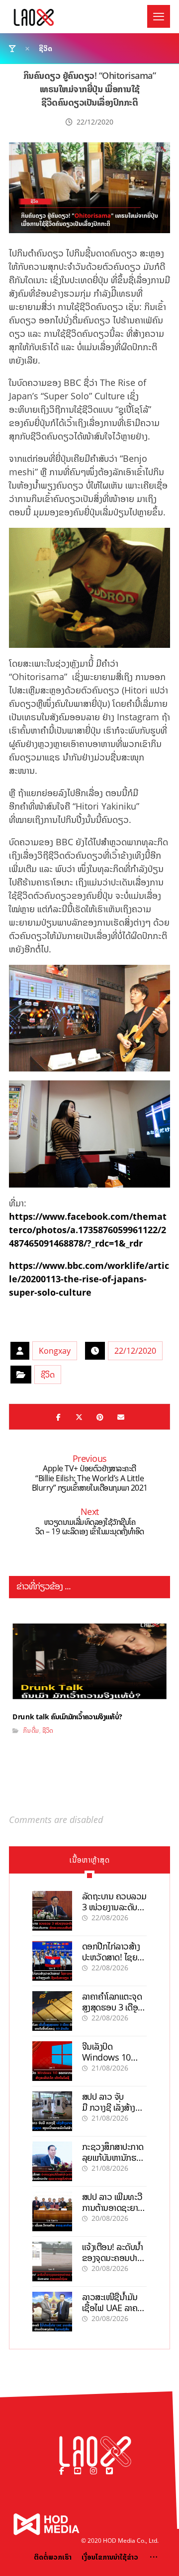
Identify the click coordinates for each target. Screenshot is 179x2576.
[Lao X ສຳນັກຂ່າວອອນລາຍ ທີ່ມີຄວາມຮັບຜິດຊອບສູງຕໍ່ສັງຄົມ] (34, 17)
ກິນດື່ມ (31, 1730)
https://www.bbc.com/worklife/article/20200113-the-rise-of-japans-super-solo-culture (89, 1279)
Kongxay (55, 1351)
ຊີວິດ (48, 1375)
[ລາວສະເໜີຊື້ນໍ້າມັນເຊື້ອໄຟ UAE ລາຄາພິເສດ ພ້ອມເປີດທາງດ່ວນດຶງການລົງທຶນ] (52, 2312)
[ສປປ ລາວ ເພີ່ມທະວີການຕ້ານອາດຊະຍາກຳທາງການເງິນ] (52, 2211)
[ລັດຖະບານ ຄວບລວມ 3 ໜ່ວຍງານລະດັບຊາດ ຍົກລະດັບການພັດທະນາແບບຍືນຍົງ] (52, 1911)
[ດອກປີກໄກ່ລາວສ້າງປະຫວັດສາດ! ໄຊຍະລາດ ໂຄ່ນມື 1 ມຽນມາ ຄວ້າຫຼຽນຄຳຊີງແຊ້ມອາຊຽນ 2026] (52, 1961)
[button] (159, 16)
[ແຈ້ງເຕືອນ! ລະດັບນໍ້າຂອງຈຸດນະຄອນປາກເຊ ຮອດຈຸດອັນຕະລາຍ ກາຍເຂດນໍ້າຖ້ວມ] (52, 2262)
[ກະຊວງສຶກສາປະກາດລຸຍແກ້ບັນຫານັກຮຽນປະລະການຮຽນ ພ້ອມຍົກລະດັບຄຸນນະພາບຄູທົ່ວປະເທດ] (52, 2161)
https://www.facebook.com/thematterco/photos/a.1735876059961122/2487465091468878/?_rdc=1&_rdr (88, 1230)
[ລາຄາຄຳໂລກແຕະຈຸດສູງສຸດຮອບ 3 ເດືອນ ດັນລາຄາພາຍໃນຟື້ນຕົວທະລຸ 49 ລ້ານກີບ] (52, 2011)
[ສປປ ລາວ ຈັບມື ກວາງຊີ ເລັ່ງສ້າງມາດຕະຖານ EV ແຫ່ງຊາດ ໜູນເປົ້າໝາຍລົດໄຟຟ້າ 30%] (52, 2111)
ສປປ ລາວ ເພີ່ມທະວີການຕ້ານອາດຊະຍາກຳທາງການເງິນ (114, 2207)
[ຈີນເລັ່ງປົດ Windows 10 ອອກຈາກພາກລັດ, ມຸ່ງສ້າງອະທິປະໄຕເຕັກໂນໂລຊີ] (52, 2061)
